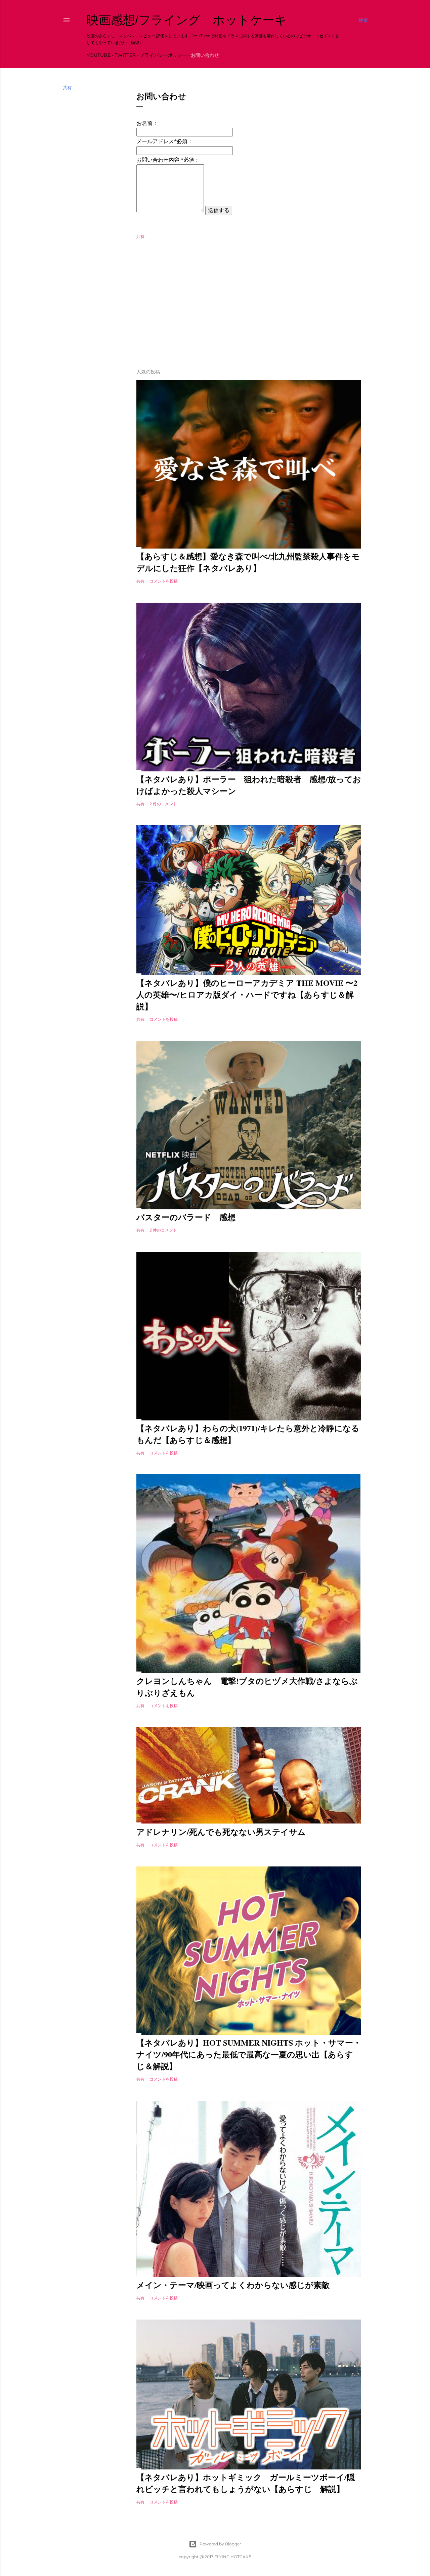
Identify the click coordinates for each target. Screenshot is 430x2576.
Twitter (125, 55)
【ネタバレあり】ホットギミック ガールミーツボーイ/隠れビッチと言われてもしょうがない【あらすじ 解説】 (246, 2483)
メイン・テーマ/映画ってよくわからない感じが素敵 (233, 2285)
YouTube (99, 55)
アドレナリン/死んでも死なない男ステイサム (221, 1832)
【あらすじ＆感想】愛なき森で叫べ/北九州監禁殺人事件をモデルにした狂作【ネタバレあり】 (248, 562)
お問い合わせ (205, 55)
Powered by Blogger (220, 2544)
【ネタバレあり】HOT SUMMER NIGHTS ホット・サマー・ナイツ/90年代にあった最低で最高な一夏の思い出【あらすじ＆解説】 (249, 2054)
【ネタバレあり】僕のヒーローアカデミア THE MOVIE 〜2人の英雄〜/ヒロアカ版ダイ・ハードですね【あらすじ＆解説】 (247, 994)
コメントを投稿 (164, 581)
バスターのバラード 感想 (186, 1217)
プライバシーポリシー (163, 55)
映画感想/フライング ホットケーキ (187, 20)
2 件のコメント (163, 804)
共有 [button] (67, 88)
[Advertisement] (249, 305)
